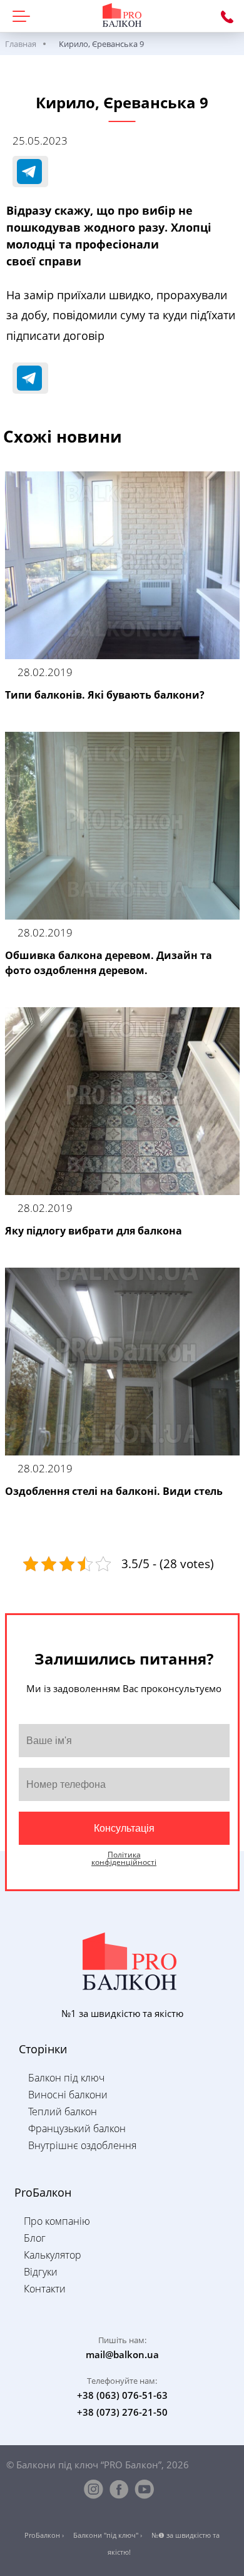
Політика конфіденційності (124, 1859)
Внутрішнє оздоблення (82, 2145)
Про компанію (57, 2221)
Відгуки (41, 2272)
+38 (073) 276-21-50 (122, 2412)
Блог (35, 2238)
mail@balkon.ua (122, 2354)
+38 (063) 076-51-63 (227, 17)
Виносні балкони (68, 2095)
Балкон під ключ (66, 2078)
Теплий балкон (63, 2112)
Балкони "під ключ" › (108, 2535)
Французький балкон (77, 2128)
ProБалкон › (44, 2535)
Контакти (45, 2289)
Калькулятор (53, 2255)
